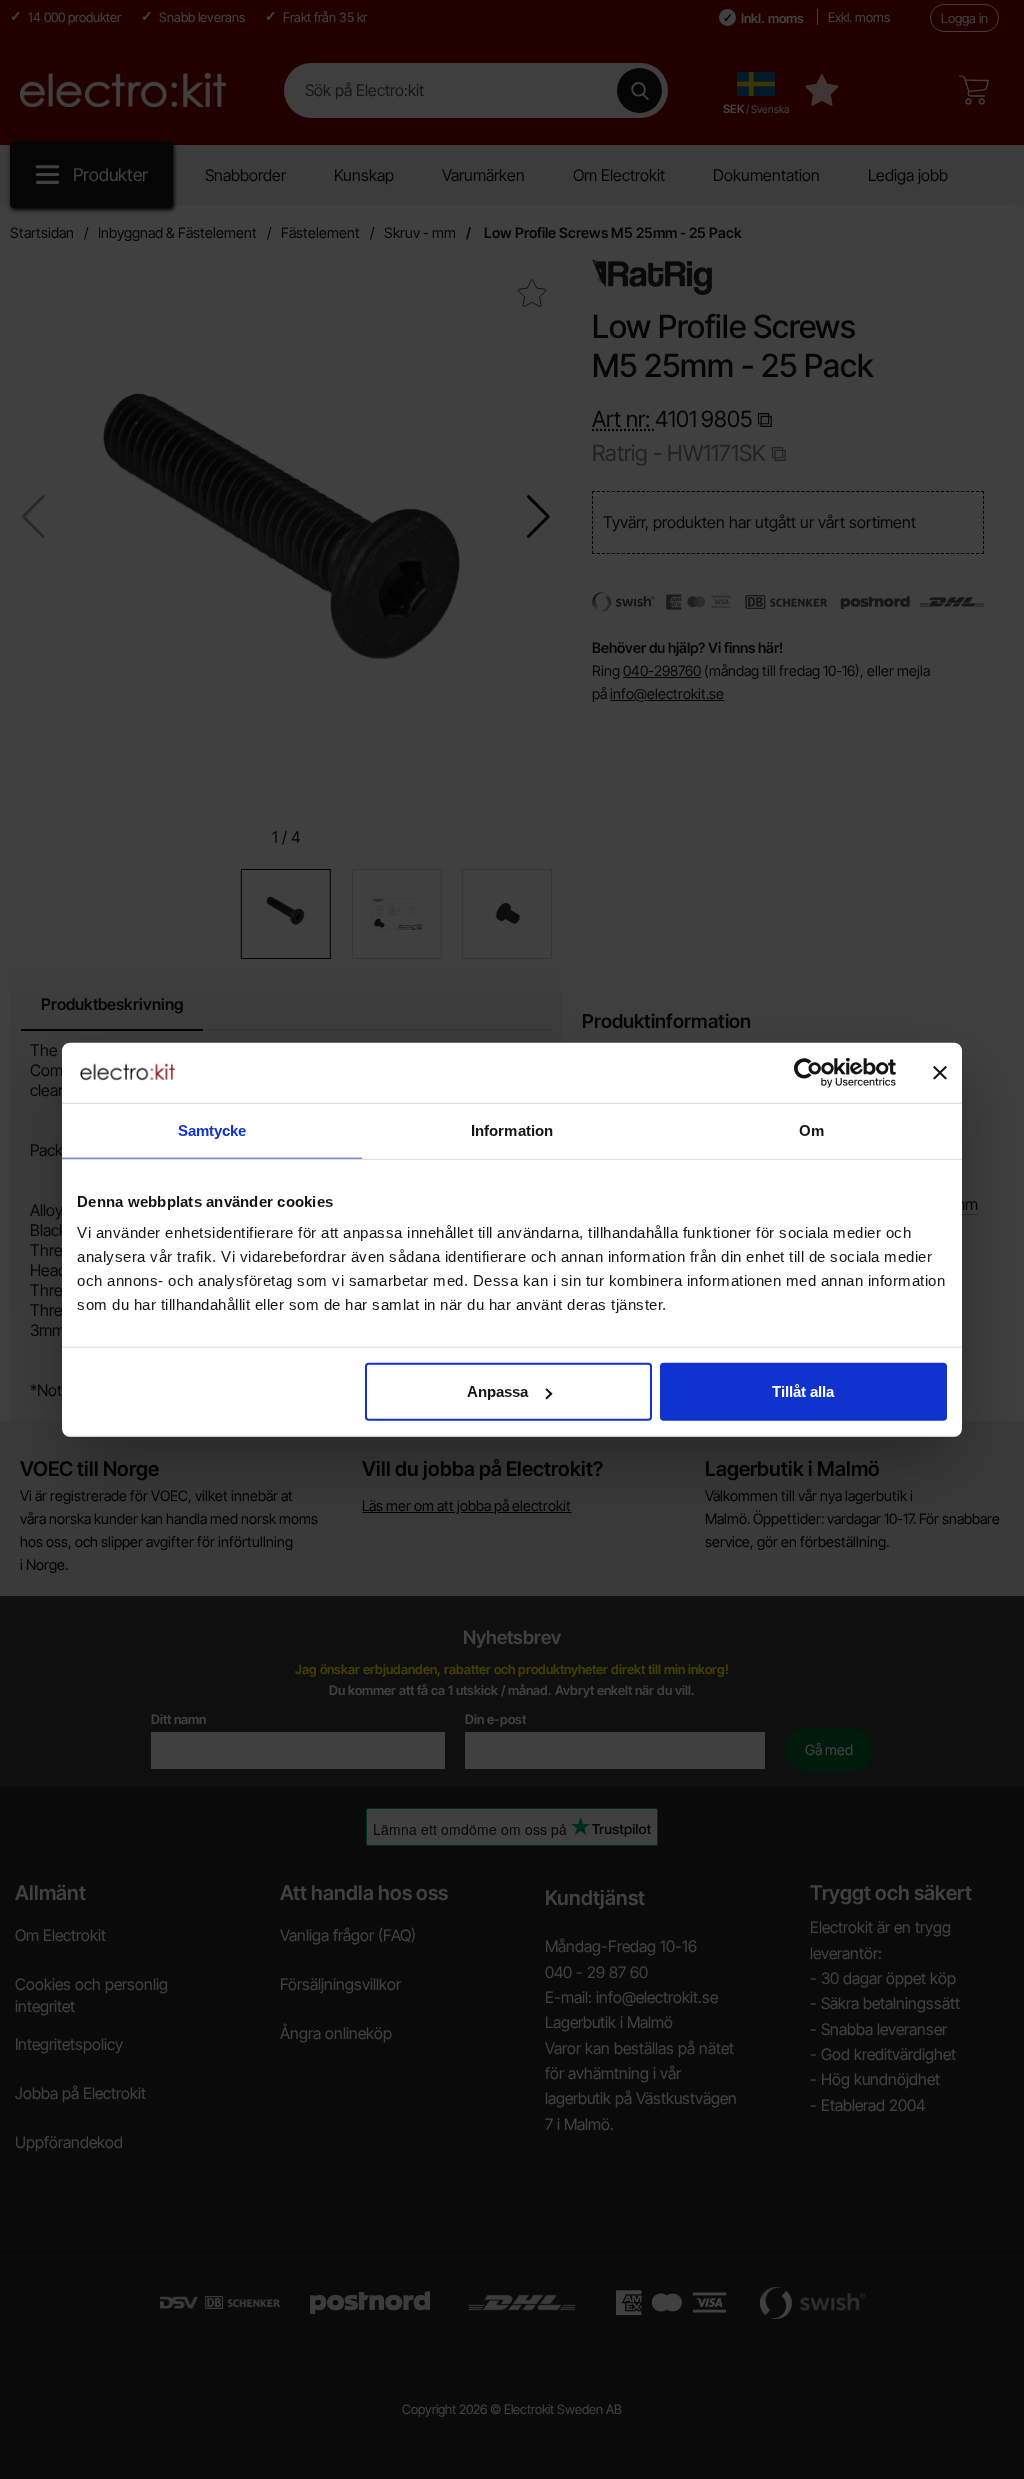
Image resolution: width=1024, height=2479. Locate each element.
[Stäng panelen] (940, 1072)
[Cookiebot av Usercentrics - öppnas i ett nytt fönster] (808, 1072)
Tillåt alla (803, 1391)
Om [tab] (811, 1129)
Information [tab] (512, 1129)
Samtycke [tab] (212, 1129)
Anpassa (497, 1391)
